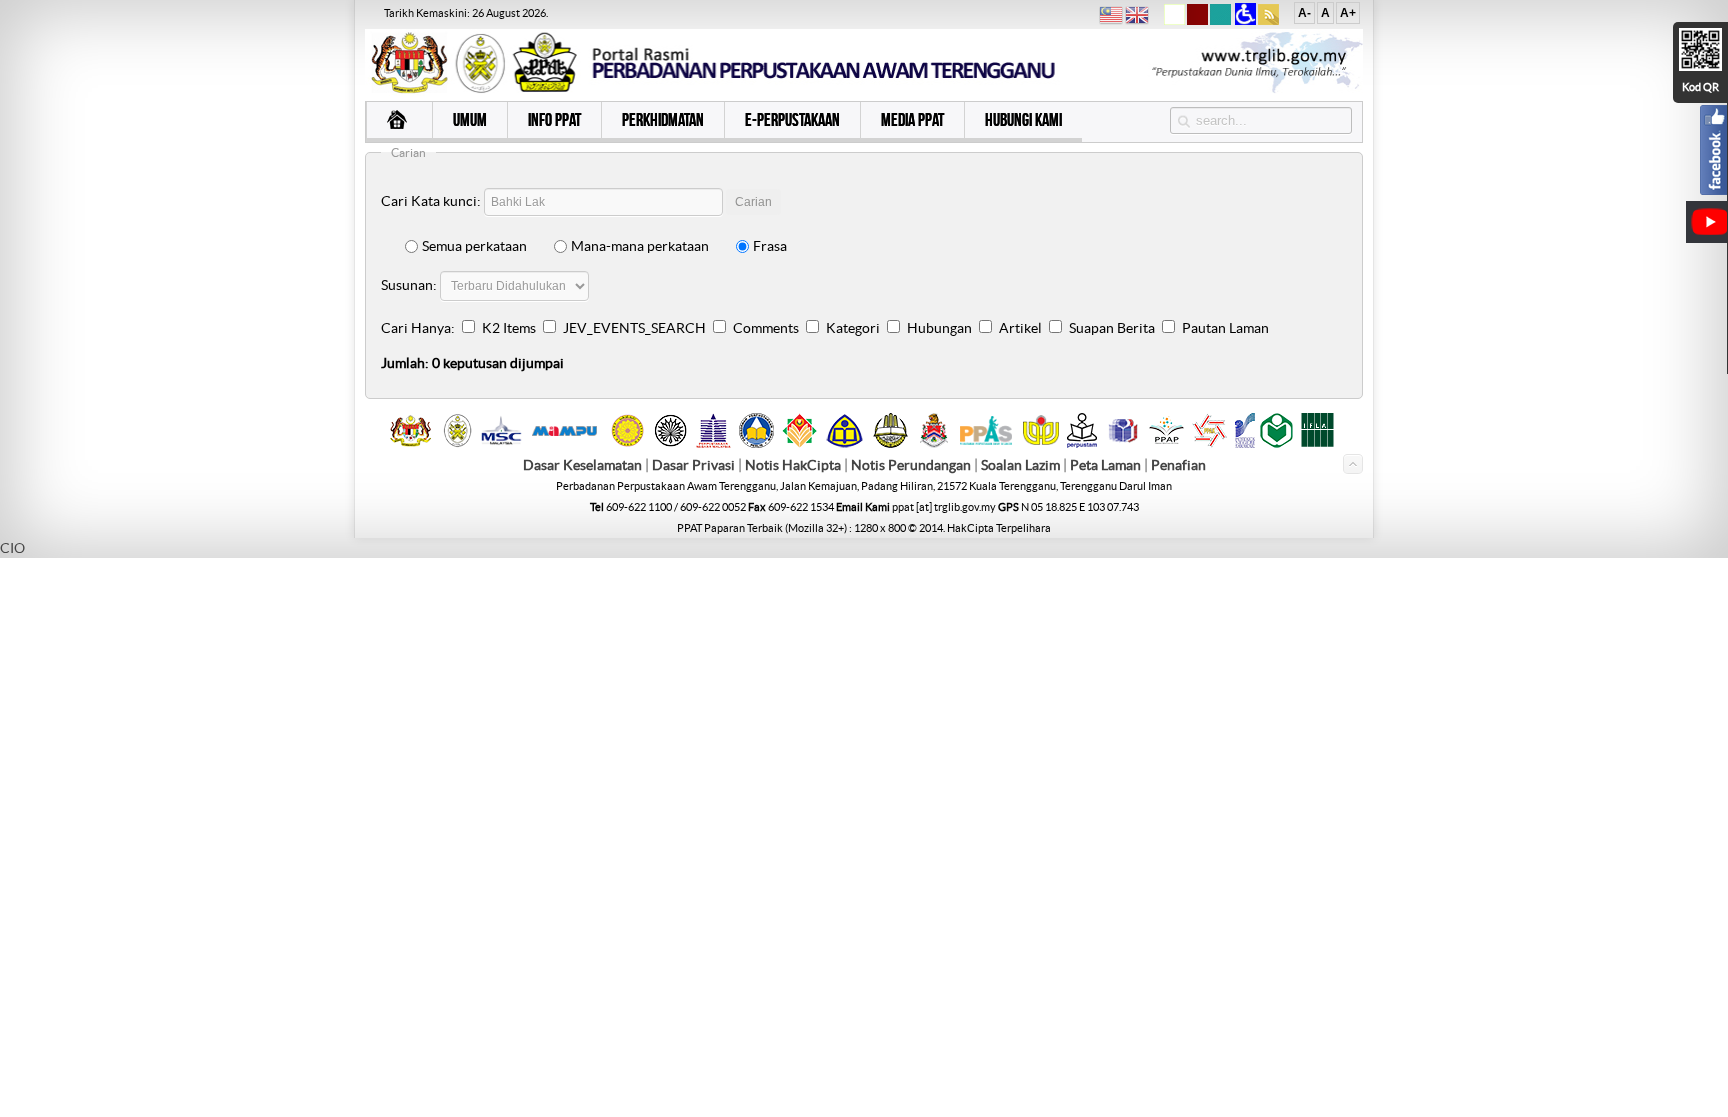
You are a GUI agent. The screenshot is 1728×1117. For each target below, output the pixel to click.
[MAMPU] (564, 438)
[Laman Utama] (399, 122)
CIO (12, 548)
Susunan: (409, 285)
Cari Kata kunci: (431, 201)
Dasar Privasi (693, 465)
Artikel (1020, 328)
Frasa (770, 246)
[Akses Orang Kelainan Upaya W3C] (1245, 21)
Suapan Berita (1112, 328)
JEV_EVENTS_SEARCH (634, 328)
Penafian (1178, 465)
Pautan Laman (1225, 328)
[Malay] (1111, 17)
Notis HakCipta (793, 465)
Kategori (853, 328)
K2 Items (509, 328)
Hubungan (939, 328)
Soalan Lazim (1020, 465)
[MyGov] (410, 443)
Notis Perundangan (911, 465)
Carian (753, 202)
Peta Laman (1107, 465)
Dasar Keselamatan (582, 465)
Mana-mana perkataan (640, 246)
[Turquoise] (1220, 21)
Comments (766, 328)
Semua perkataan (474, 246)
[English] (1137, 17)
